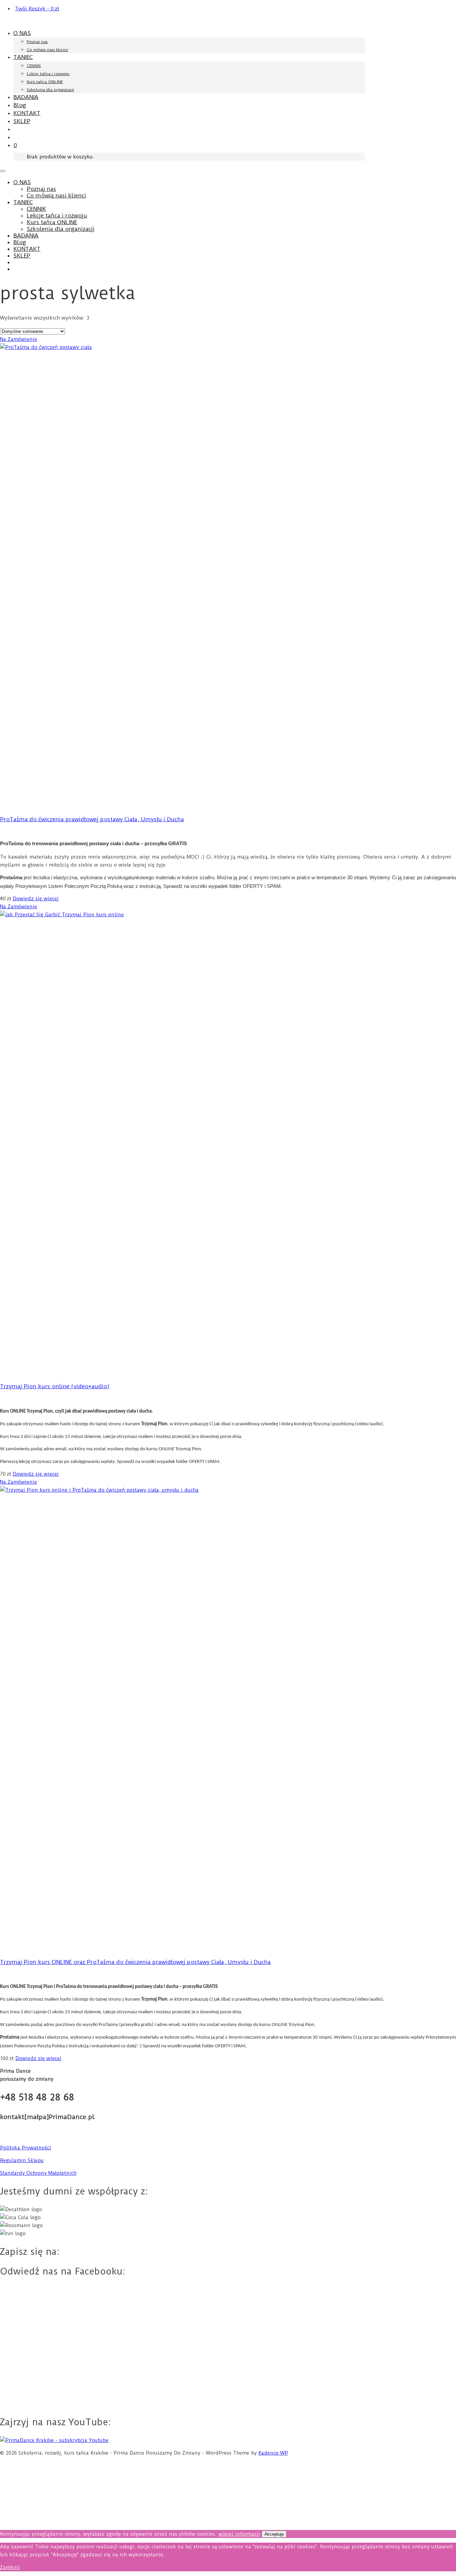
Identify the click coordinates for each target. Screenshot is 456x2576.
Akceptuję (274, 2534)
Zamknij (10, 2567)
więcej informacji (239, 2534)
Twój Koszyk (37, 9)
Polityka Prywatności (26, 2148)
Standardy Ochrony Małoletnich (38, 2173)
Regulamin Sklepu (22, 2160)
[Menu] (3, 171)
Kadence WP (273, 2453)
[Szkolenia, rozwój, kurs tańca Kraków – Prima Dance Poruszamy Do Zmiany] (46, 21)
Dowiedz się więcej (36, 899)
